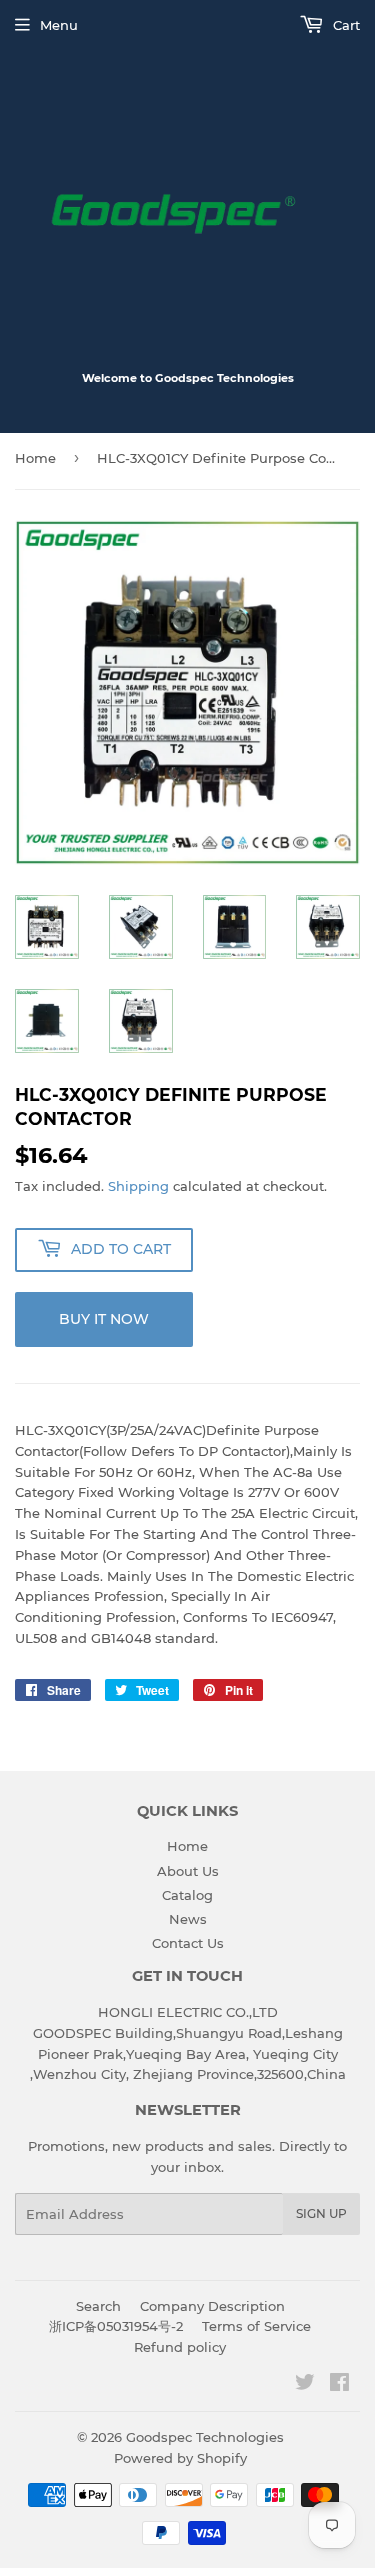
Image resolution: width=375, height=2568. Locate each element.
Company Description (212, 2306)
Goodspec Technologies (205, 2437)
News (188, 1919)
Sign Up (321, 2213)
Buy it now (104, 1319)
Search (98, 2306)
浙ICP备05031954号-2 (116, 2326)
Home (35, 458)
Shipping (138, 1186)
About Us (188, 1871)
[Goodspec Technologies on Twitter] (305, 2385)
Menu (59, 25)
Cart (344, 25)
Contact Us (188, 1943)
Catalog (187, 1895)
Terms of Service (256, 2326)
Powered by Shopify (180, 2458)
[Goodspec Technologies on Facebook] (339, 2385)
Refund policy (180, 2347)
